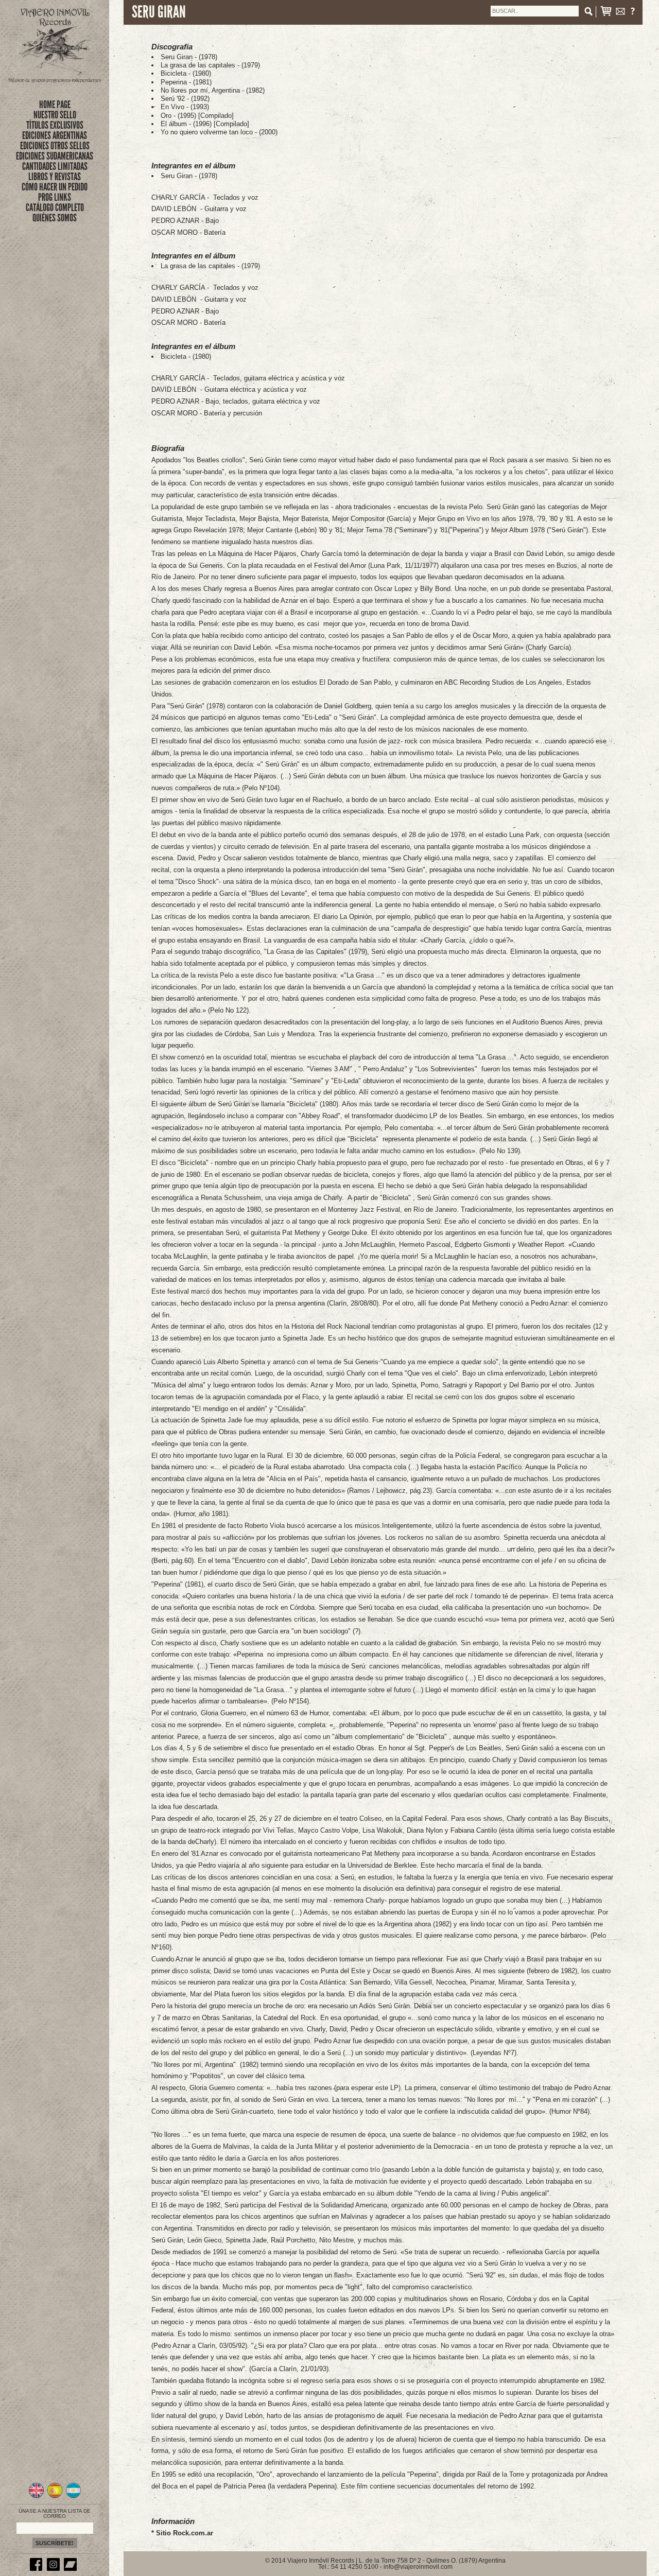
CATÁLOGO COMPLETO (55, 207)
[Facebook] (38, 2569)
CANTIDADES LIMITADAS (55, 166)
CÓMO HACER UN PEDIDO (55, 187)
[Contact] (620, 13)
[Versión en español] (55, 2497)
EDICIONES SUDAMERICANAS (55, 156)
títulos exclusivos (55, 125)
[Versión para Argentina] (73, 2497)
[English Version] (36, 2497)
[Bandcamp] (72, 2569)
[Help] (633, 13)
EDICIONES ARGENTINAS (55, 135)
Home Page (55, 105)
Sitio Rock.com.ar (185, 2533)
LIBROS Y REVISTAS (55, 177)
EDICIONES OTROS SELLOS (55, 146)
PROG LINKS (55, 197)
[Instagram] (55, 2569)
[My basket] (606, 13)
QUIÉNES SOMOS (55, 218)
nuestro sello (55, 115)
